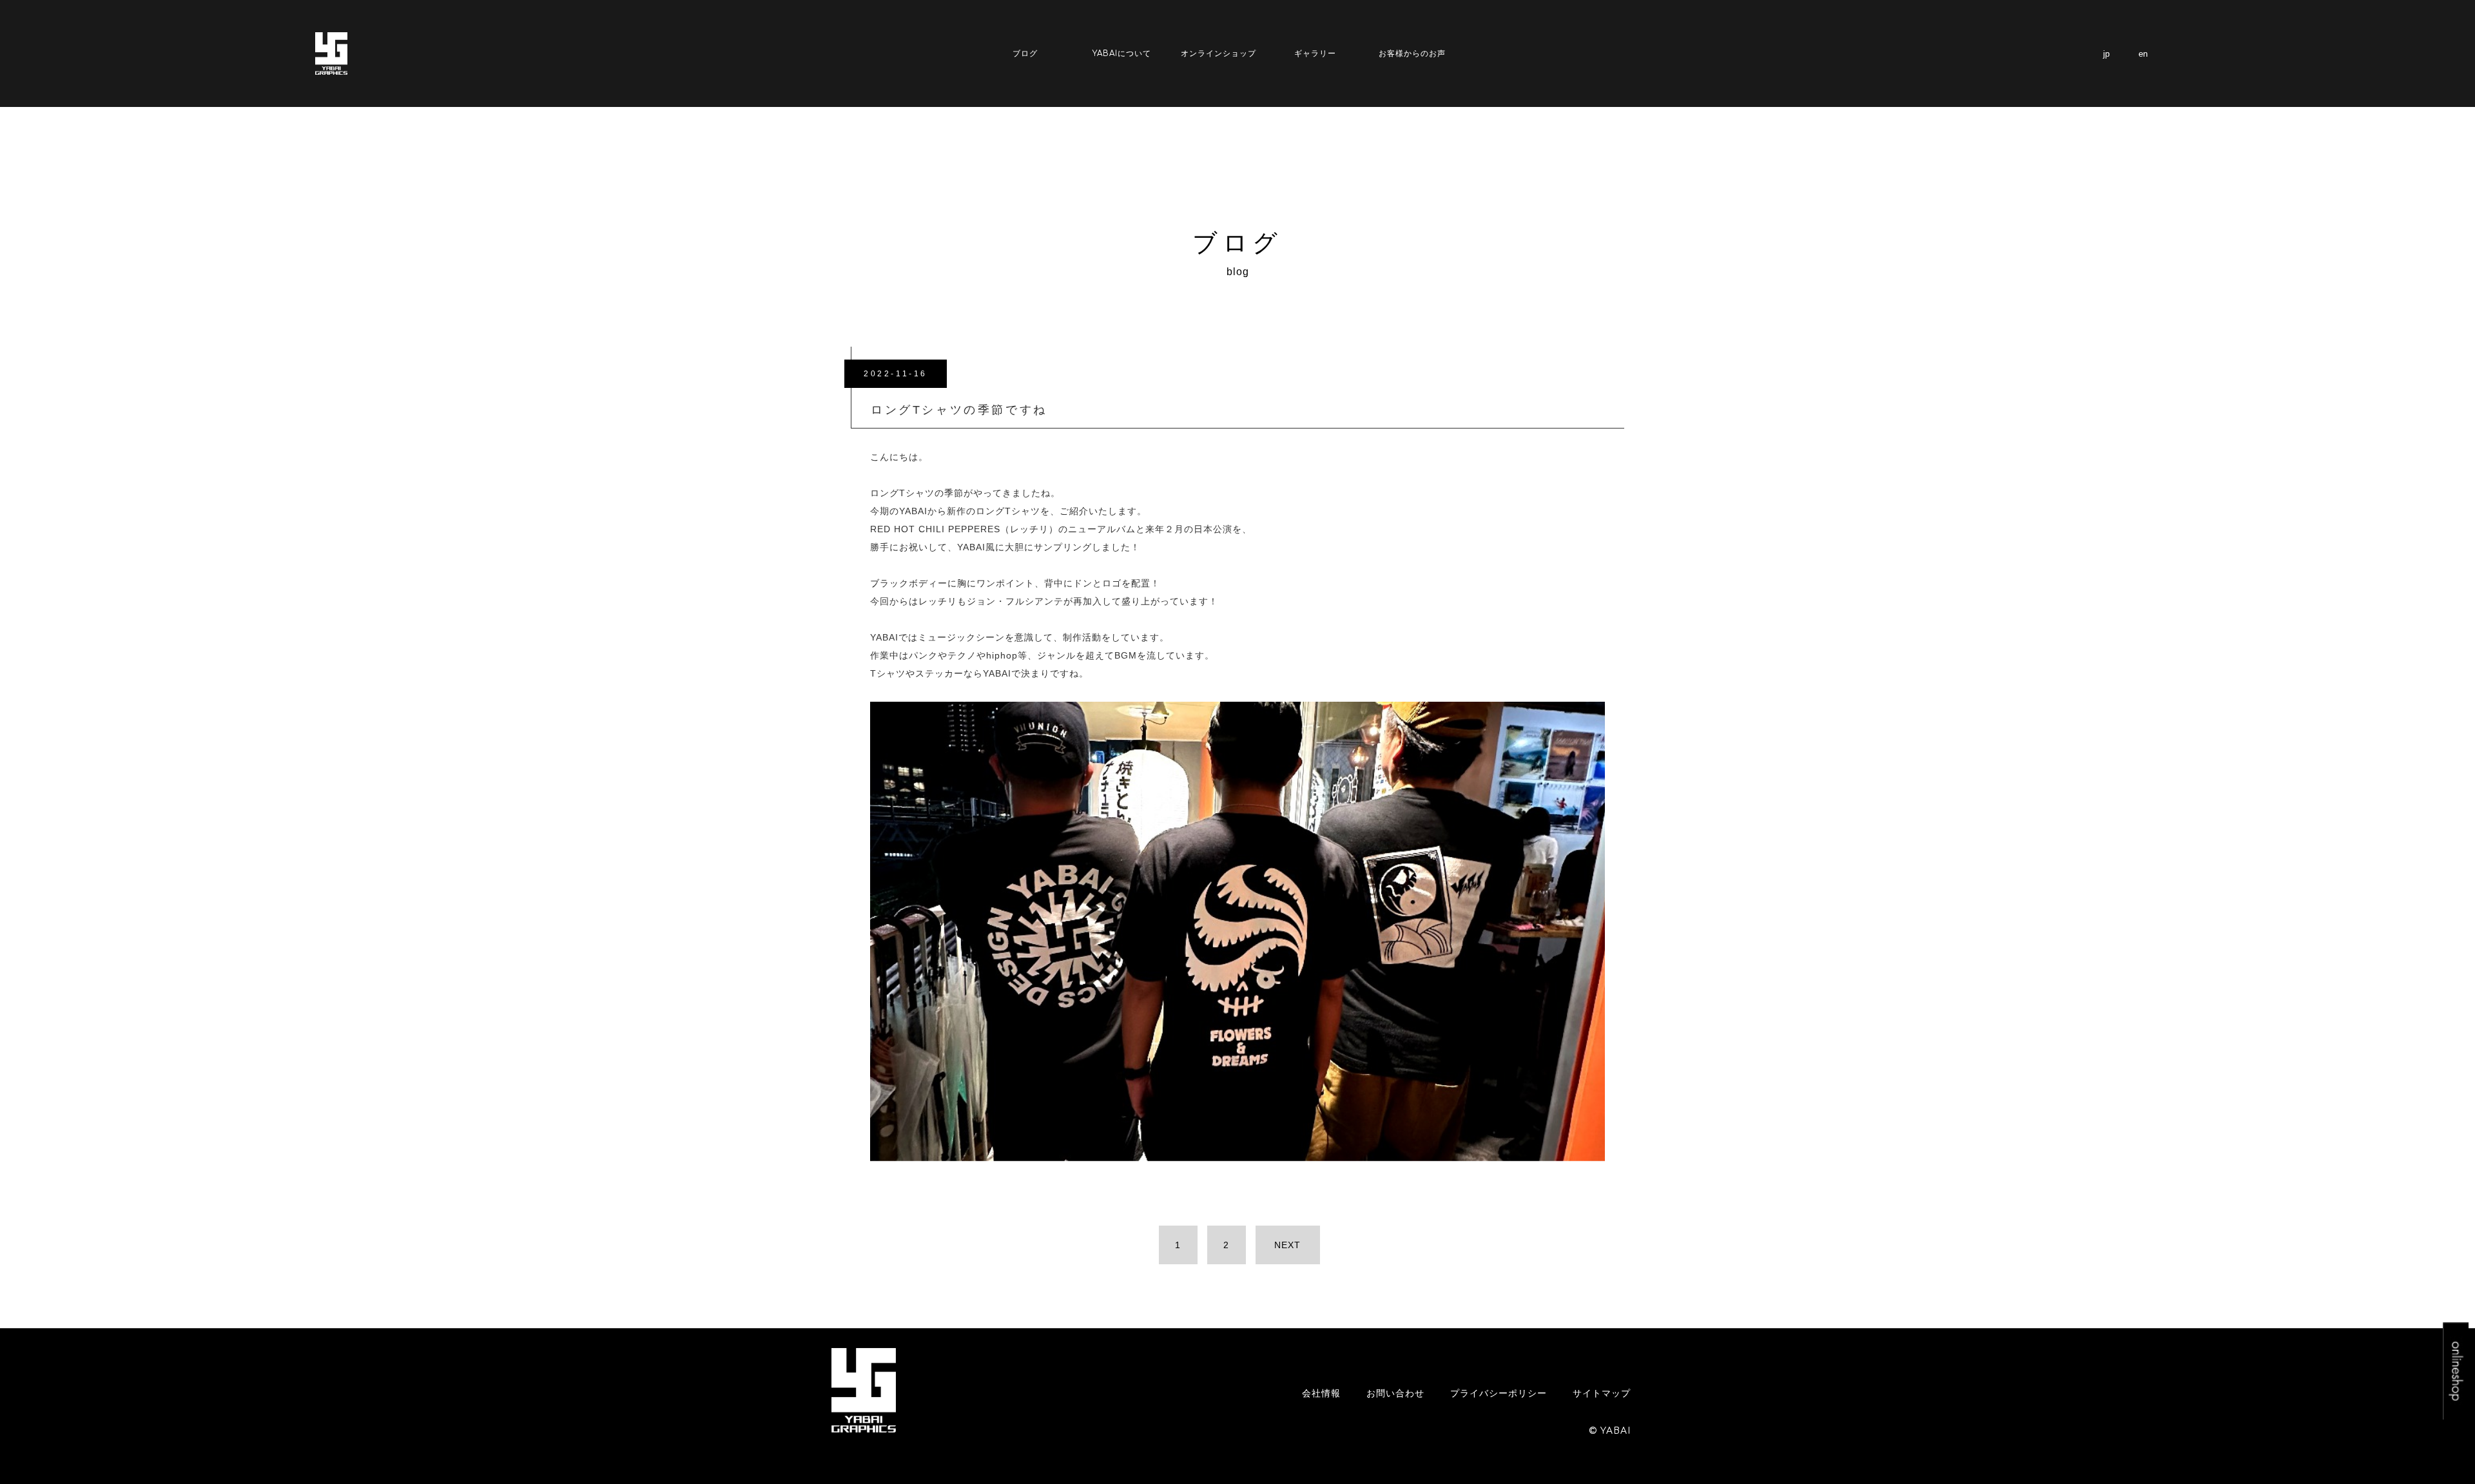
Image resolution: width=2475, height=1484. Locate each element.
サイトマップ (1602, 1393)
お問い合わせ (1395, 1393)
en (2143, 54)
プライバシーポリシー (1499, 1393)
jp (2106, 54)
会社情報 (1321, 1393)
